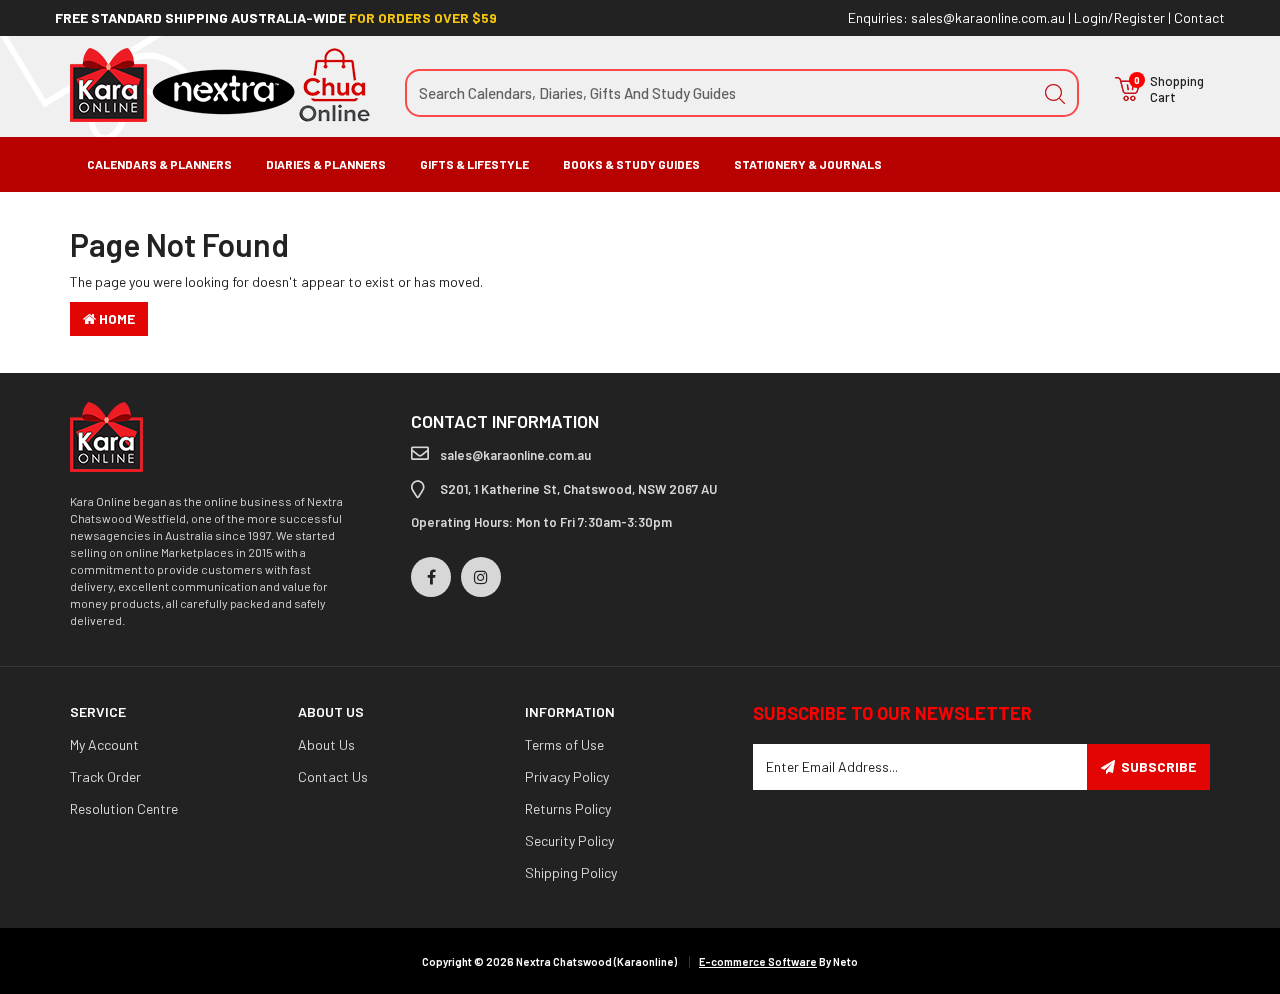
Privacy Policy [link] (567, 776)
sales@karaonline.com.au (988, 17)
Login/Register (1119, 17)
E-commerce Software (758, 961)
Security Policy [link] (569, 840)
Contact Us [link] (333, 776)
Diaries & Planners (326, 164)
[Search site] (1055, 93)
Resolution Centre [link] (124, 808)
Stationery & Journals (808, 164)
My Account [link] (104, 744)
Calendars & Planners (159, 164)
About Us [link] (326, 744)
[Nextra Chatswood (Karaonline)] (220, 83)
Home (115, 318)
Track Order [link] (105, 776)
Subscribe (1158, 766)
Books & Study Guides (631, 164)
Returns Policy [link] (568, 808)
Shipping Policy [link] (571, 872)
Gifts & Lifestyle (474, 164)
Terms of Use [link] (564, 744)
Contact (1199, 17)
